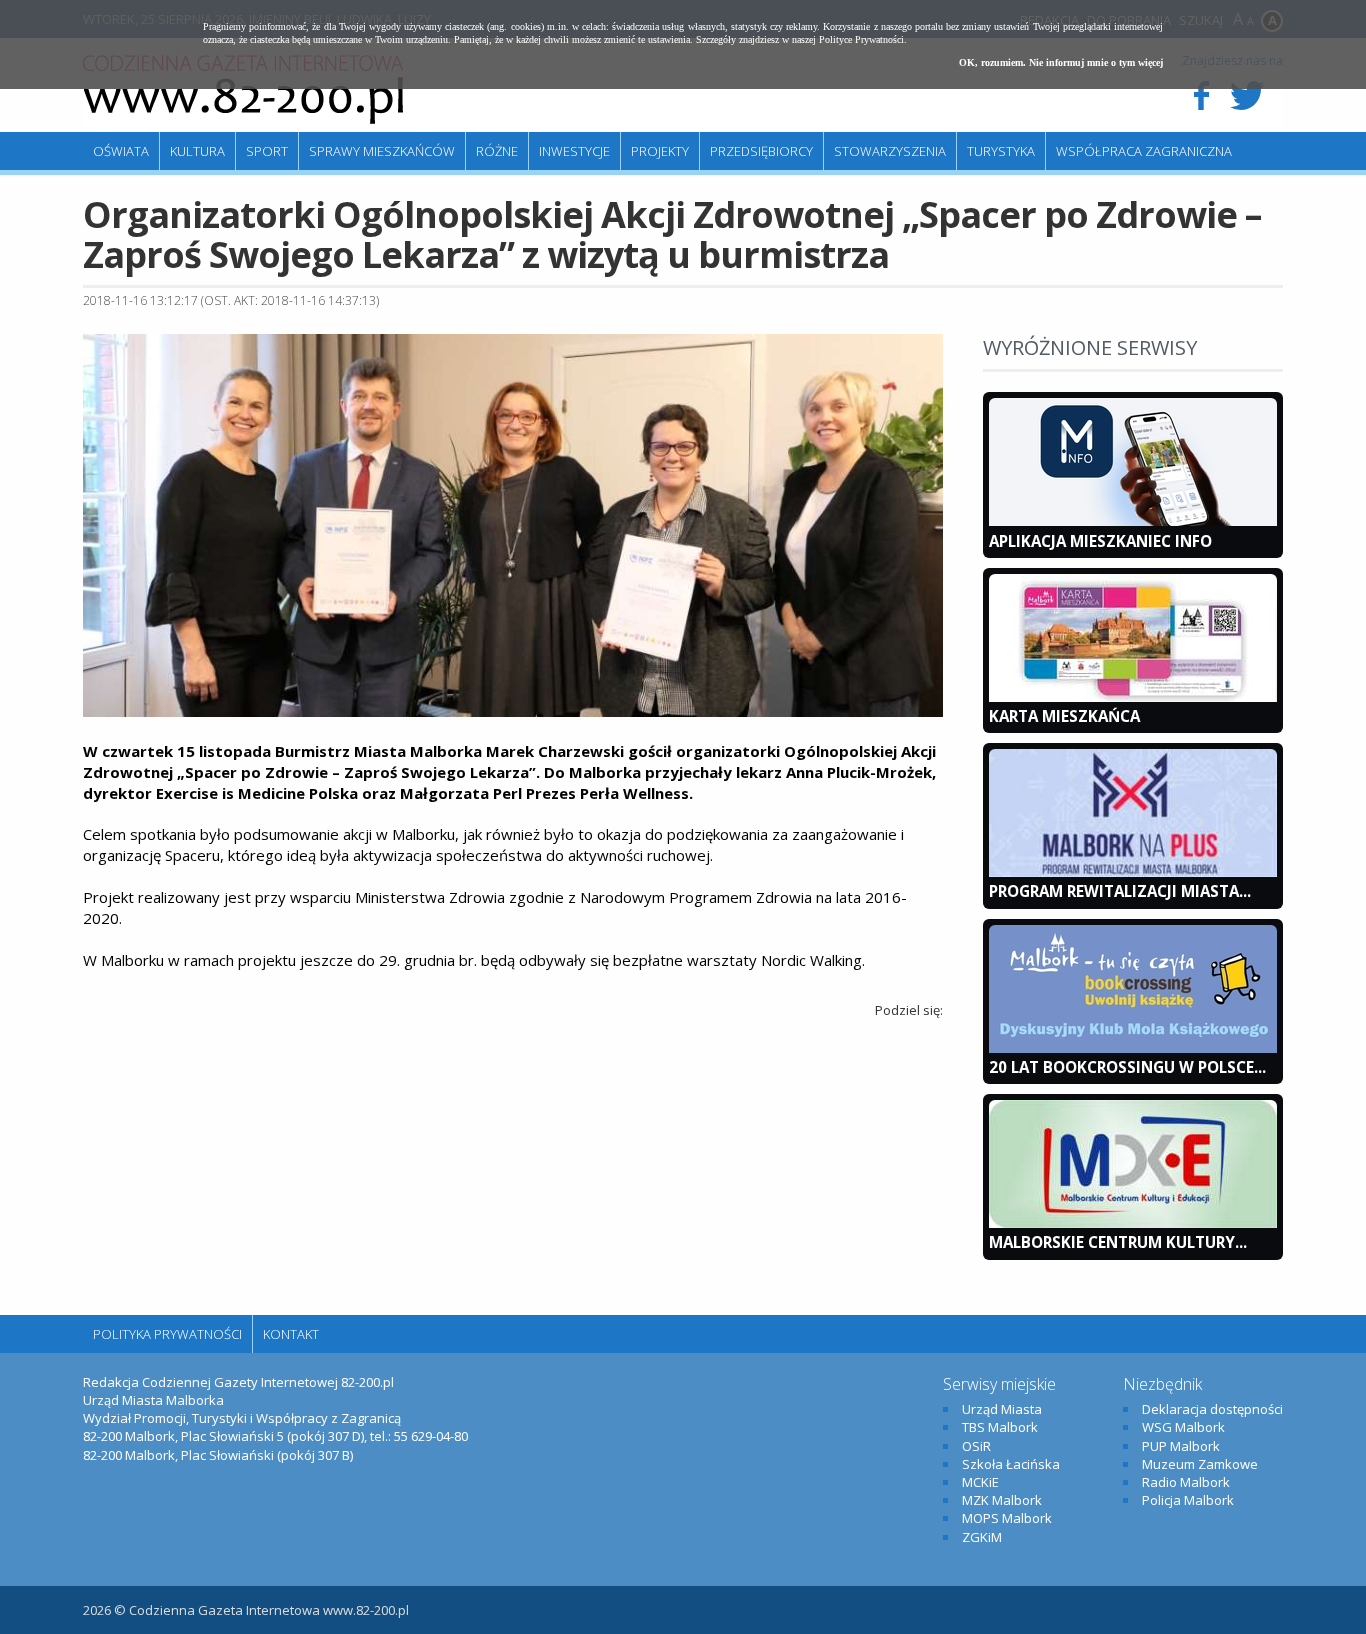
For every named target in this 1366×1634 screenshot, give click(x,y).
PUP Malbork (1181, 1446)
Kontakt (291, 1334)
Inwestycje (574, 151)
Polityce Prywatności (861, 39)
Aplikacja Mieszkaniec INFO (1100, 541)
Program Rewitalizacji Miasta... (1120, 891)
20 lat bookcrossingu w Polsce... (1127, 1067)
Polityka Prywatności (167, 1334)
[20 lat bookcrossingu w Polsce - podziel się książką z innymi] (1133, 1048)
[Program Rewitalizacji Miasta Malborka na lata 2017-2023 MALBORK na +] (1133, 872)
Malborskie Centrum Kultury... (1118, 1242)
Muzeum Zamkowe (1200, 1464)
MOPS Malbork (1007, 1518)
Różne (497, 151)
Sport (267, 151)
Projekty (660, 151)
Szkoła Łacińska (1011, 1464)
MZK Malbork (1002, 1500)
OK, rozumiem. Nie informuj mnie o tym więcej (1061, 62)
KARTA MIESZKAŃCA (1064, 716)
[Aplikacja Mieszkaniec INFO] (1133, 521)
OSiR (976, 1446)
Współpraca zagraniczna (1144, 151)
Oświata (121, 151)
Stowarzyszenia (890, 151)
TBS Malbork (1000, 1427)
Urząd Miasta (1002, 1409)
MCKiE (980, 1482)
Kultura (197, 151)
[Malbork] (243, 90)
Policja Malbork (1188, 1500)
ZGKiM (982, 1537)
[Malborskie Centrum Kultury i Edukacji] (1133, 1223)
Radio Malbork (1186, 1482)
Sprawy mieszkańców (382, 151)
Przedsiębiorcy (761, 151)
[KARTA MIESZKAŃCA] (1133, 697)
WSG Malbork (1183, 1427)
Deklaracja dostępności (1212, 1409)
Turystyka (1001, 151)
